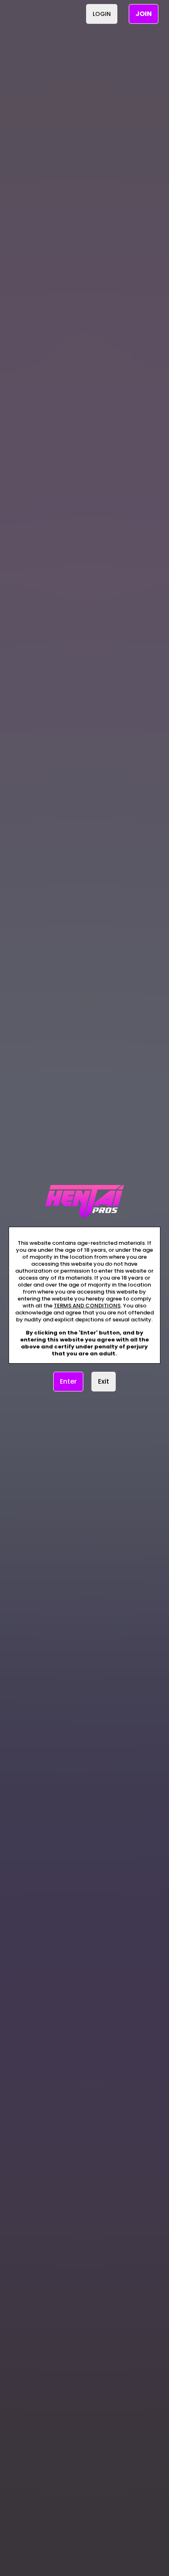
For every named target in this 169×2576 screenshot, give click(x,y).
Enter (68, 1381)
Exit (104, 1381)
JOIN (144, 14)
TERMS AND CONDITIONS (87, 1306)
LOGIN (102, 14)
